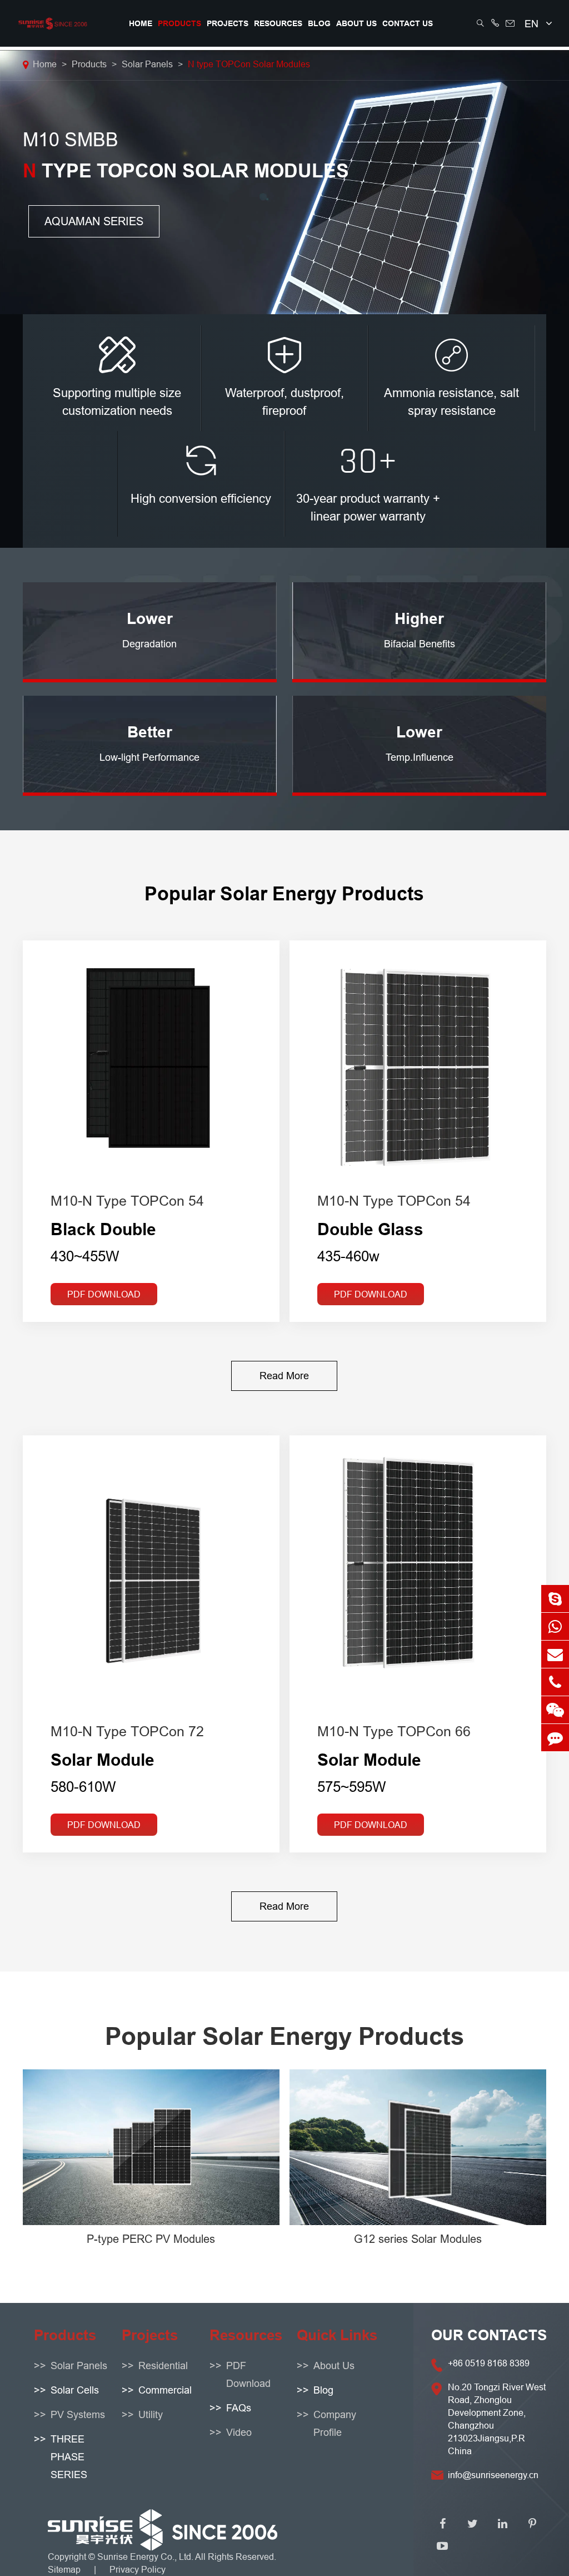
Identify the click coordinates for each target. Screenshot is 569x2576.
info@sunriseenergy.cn (493, 2475)
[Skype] (555, 1599)
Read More (284, 1376)
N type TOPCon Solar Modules (249, 64)
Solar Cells (75, 2390)
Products (179, 23)
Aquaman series (94, 221)
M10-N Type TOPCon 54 (127, 1201)
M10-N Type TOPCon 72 (127, 1731)
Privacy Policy (138, 2569)
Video (239, 2432)
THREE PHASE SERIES (69, 2457)
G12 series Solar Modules (418, 2239)
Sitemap (64, 2569)
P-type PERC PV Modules (151, 2239)
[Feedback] (555, 1738)
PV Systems (78, 2414)
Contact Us (408, 23)
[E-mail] (555, 1654)
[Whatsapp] (555, 1626)
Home (141, 23)
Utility (151, 2414)
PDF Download (104, 1294)
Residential (163, 2366)
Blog (319, 23)
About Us (356, 23)
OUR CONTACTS (489, 2335)
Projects (228, 23)
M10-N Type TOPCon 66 (394, 1731)
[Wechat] (555, 1710)
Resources (278, 23)
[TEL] (555, 1682)
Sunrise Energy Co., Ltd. (146, 2557)
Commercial (165, 2390)
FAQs (239, 2408)
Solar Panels (147, 64)
